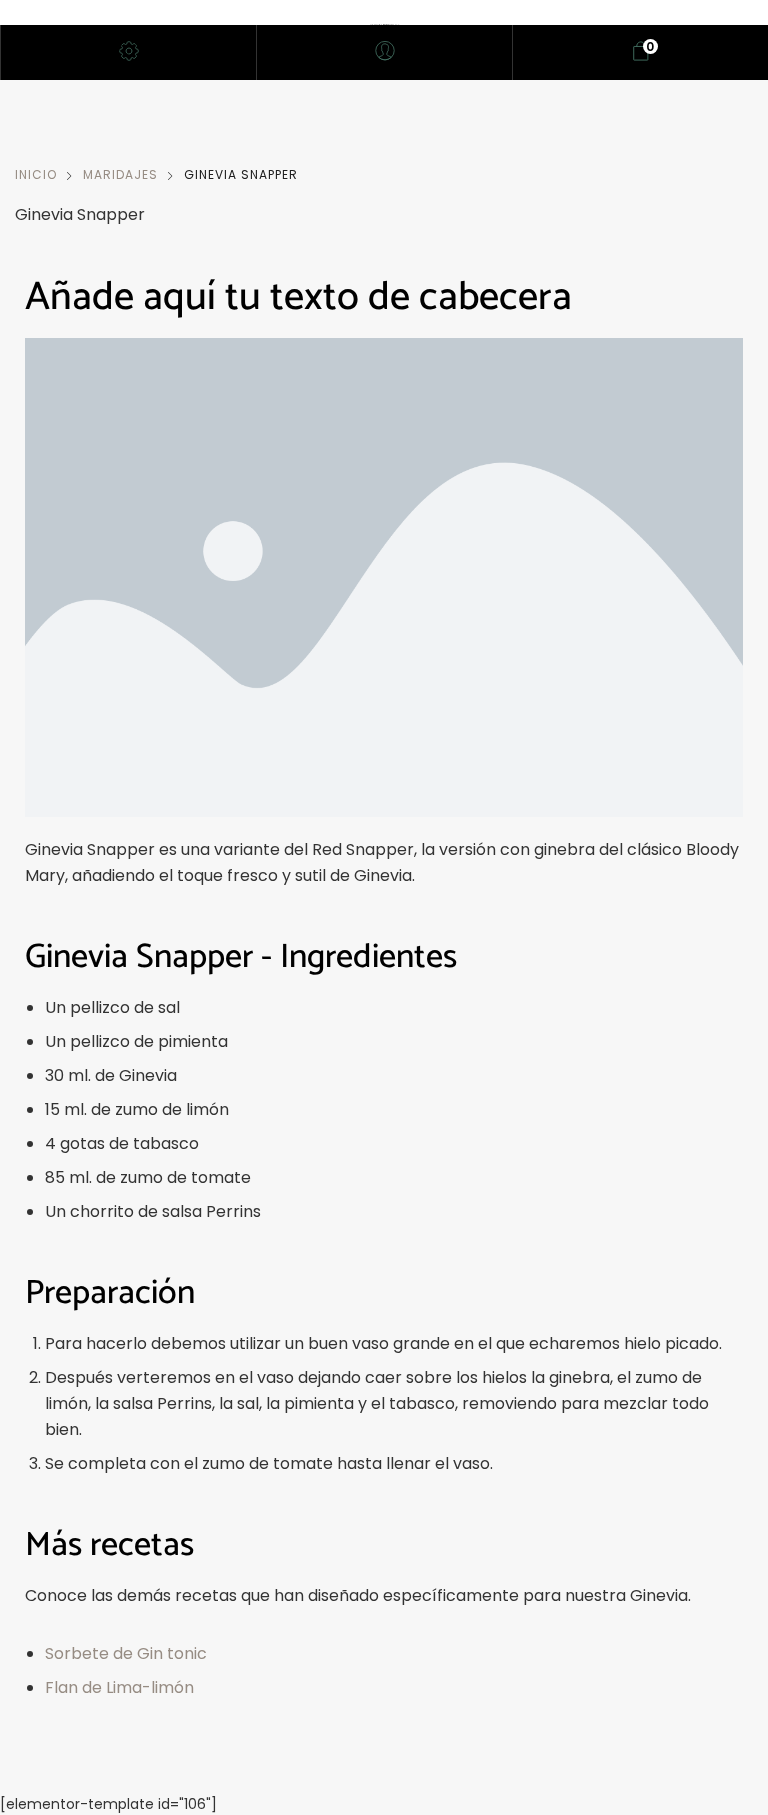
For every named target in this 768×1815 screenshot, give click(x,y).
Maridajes (120, 174)
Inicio (36, 174)
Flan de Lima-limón (119, 1687)
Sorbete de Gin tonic (126, 1653)
